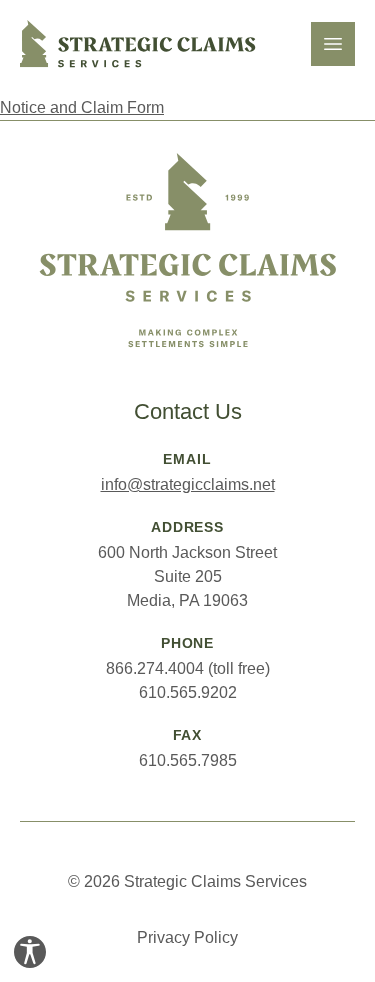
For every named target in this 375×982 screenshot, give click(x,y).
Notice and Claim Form (82, 107)
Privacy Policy (187, 937)
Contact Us (188, 411)
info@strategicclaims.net (188, 484)
